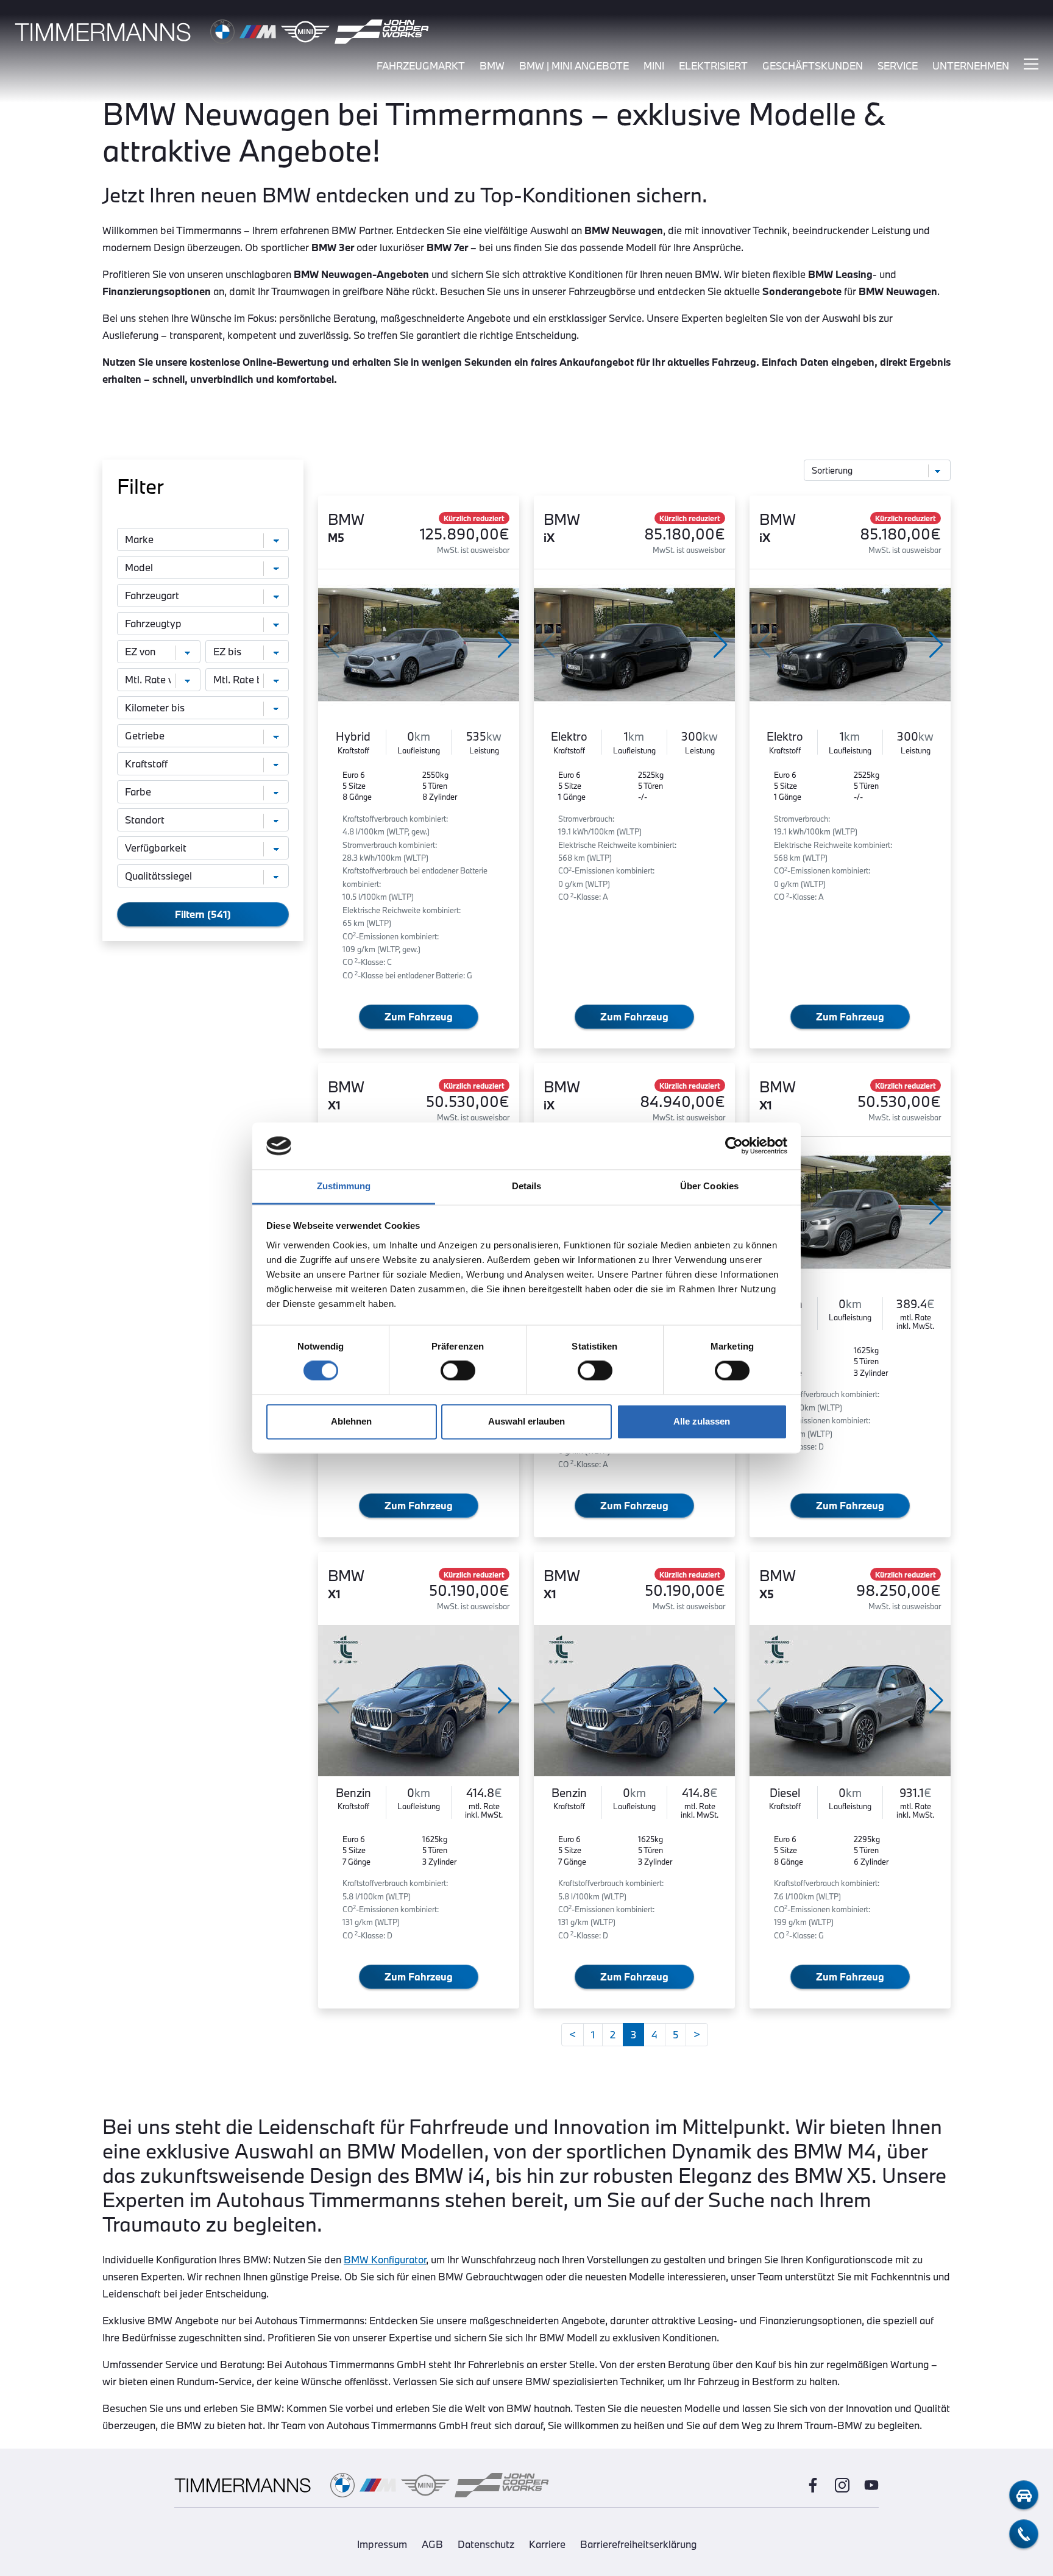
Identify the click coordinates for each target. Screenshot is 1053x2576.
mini (654, 66)
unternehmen (971, 66)
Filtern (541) (203, 914)
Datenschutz (486, 2544)
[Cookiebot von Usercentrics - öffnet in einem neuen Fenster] (734, 1146)
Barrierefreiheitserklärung (638, 2544)
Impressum (382, 2544)
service (898, 66)
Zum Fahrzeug (419, 1016)
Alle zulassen (702, 1421)
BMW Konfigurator (385, 2259)
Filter (140, 486)
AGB (432, 2544)
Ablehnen (351, 1421)
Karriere (547, 2544)
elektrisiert (713, 66)
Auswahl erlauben (526, 1421)
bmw (492, 66)
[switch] (458, 1371)
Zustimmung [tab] (344, 1186)
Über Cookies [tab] (709, 1186)
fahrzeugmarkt (421, 66)
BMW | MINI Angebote (574, 66)
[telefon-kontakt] (1024, 2534)
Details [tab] (527, 1186)
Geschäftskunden (813, 66)
